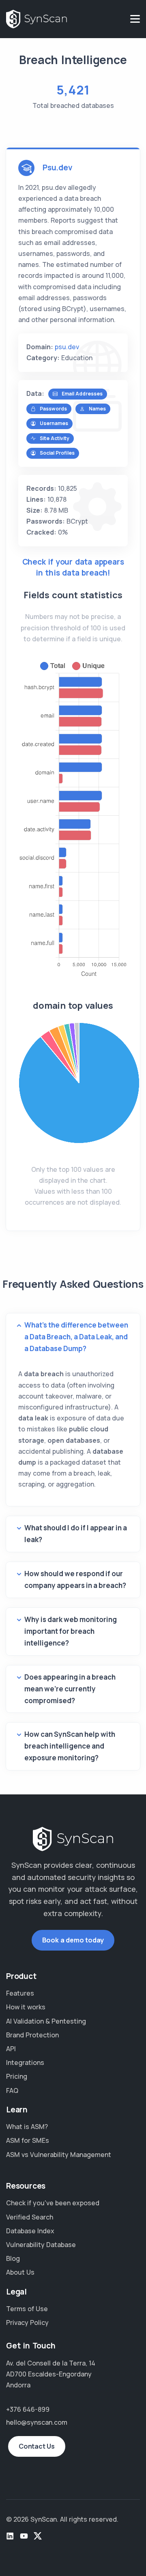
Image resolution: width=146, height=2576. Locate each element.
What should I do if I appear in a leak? (76, 1534)
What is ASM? (27, 2127)
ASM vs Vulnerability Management (59, 2155)
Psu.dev (58, 168)
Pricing (17, 2076)
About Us (20, 2272)
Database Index (30, 2231)
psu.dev (67, 347)
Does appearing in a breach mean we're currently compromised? (70, 1689)
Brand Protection (32, 2035)
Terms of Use (27, 2309)
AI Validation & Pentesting (46, 2021)
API (11, 2049)
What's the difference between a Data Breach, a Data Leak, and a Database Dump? (76, 1337)
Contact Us (37, 2446)
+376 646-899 (28, 2409)
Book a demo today (73, 1940)
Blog (13, 2258)
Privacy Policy (27, 2322)
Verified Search (30, 2217)
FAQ (12, 2090)
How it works (26, 2007)
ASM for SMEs (28, 2140)
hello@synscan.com (37, 2422)
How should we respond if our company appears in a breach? (75, 1579)
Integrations (25, 2063)
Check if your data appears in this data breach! (73, 567)
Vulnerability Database (41, 2245)
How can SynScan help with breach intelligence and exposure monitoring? (70, 1746)
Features (20, 1993)
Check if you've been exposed (53, 2203)
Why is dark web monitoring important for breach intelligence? (71, 1631)
